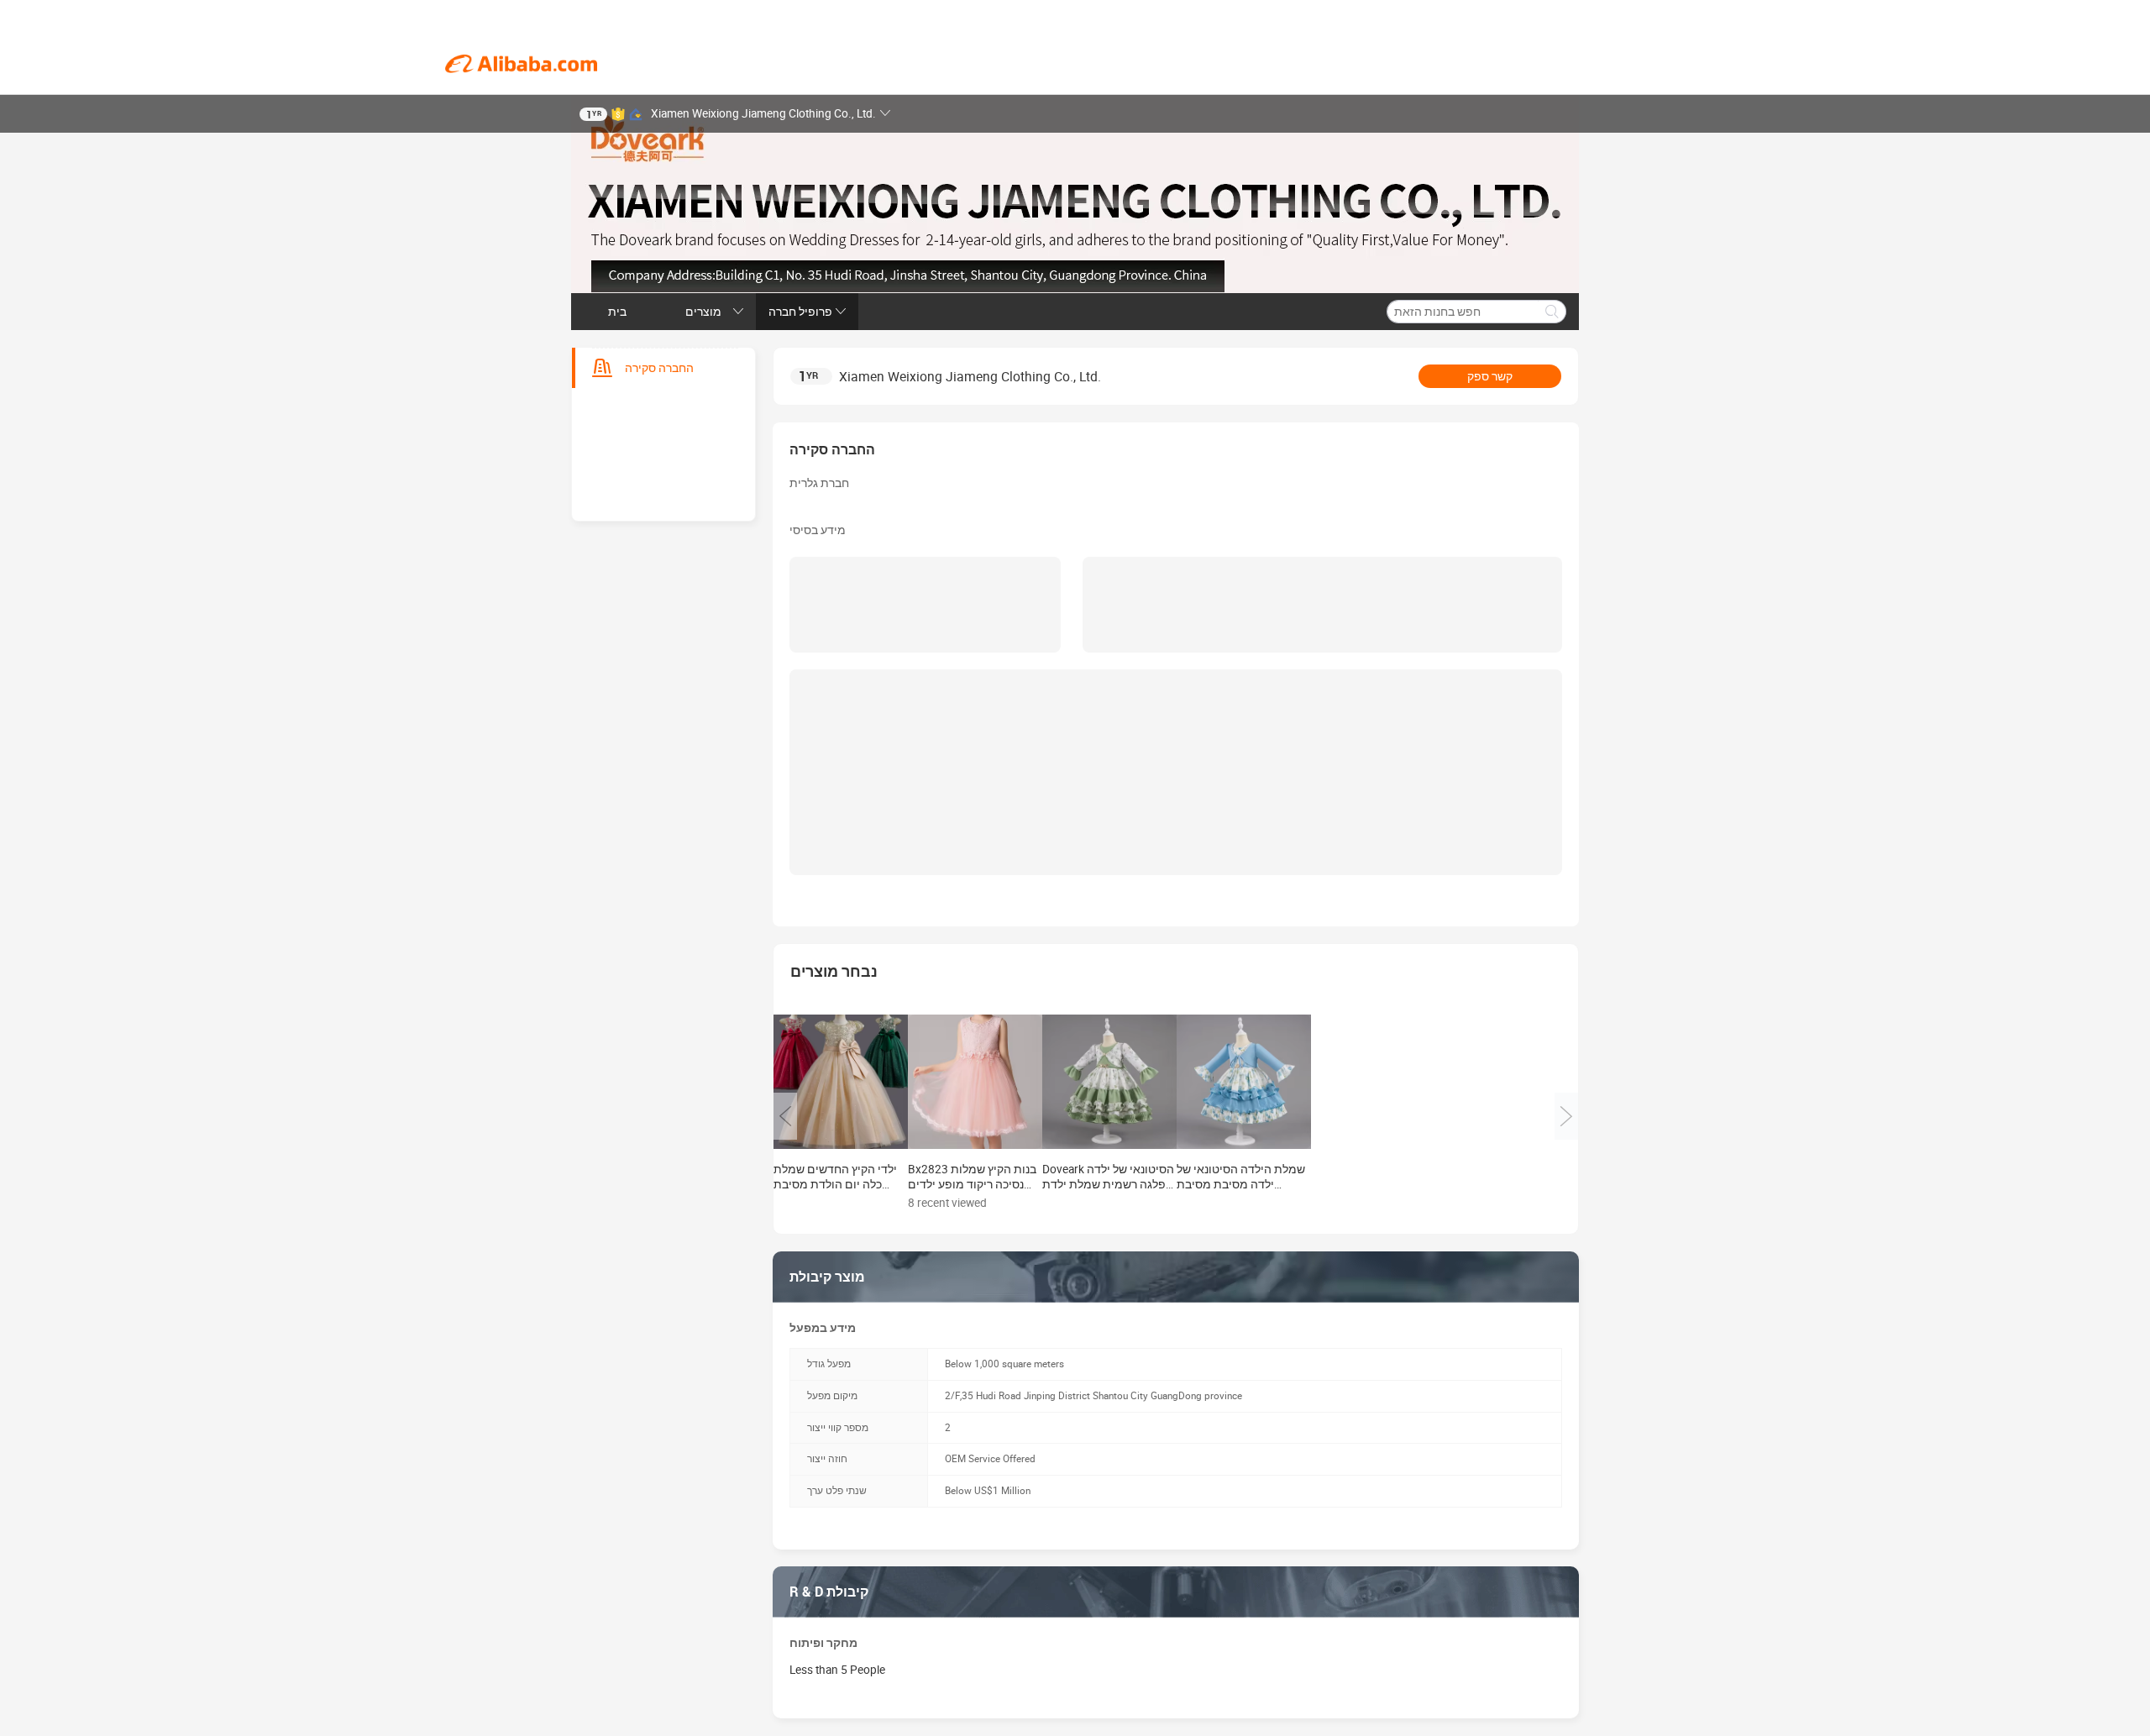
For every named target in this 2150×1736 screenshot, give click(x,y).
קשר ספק (1490, 376)
